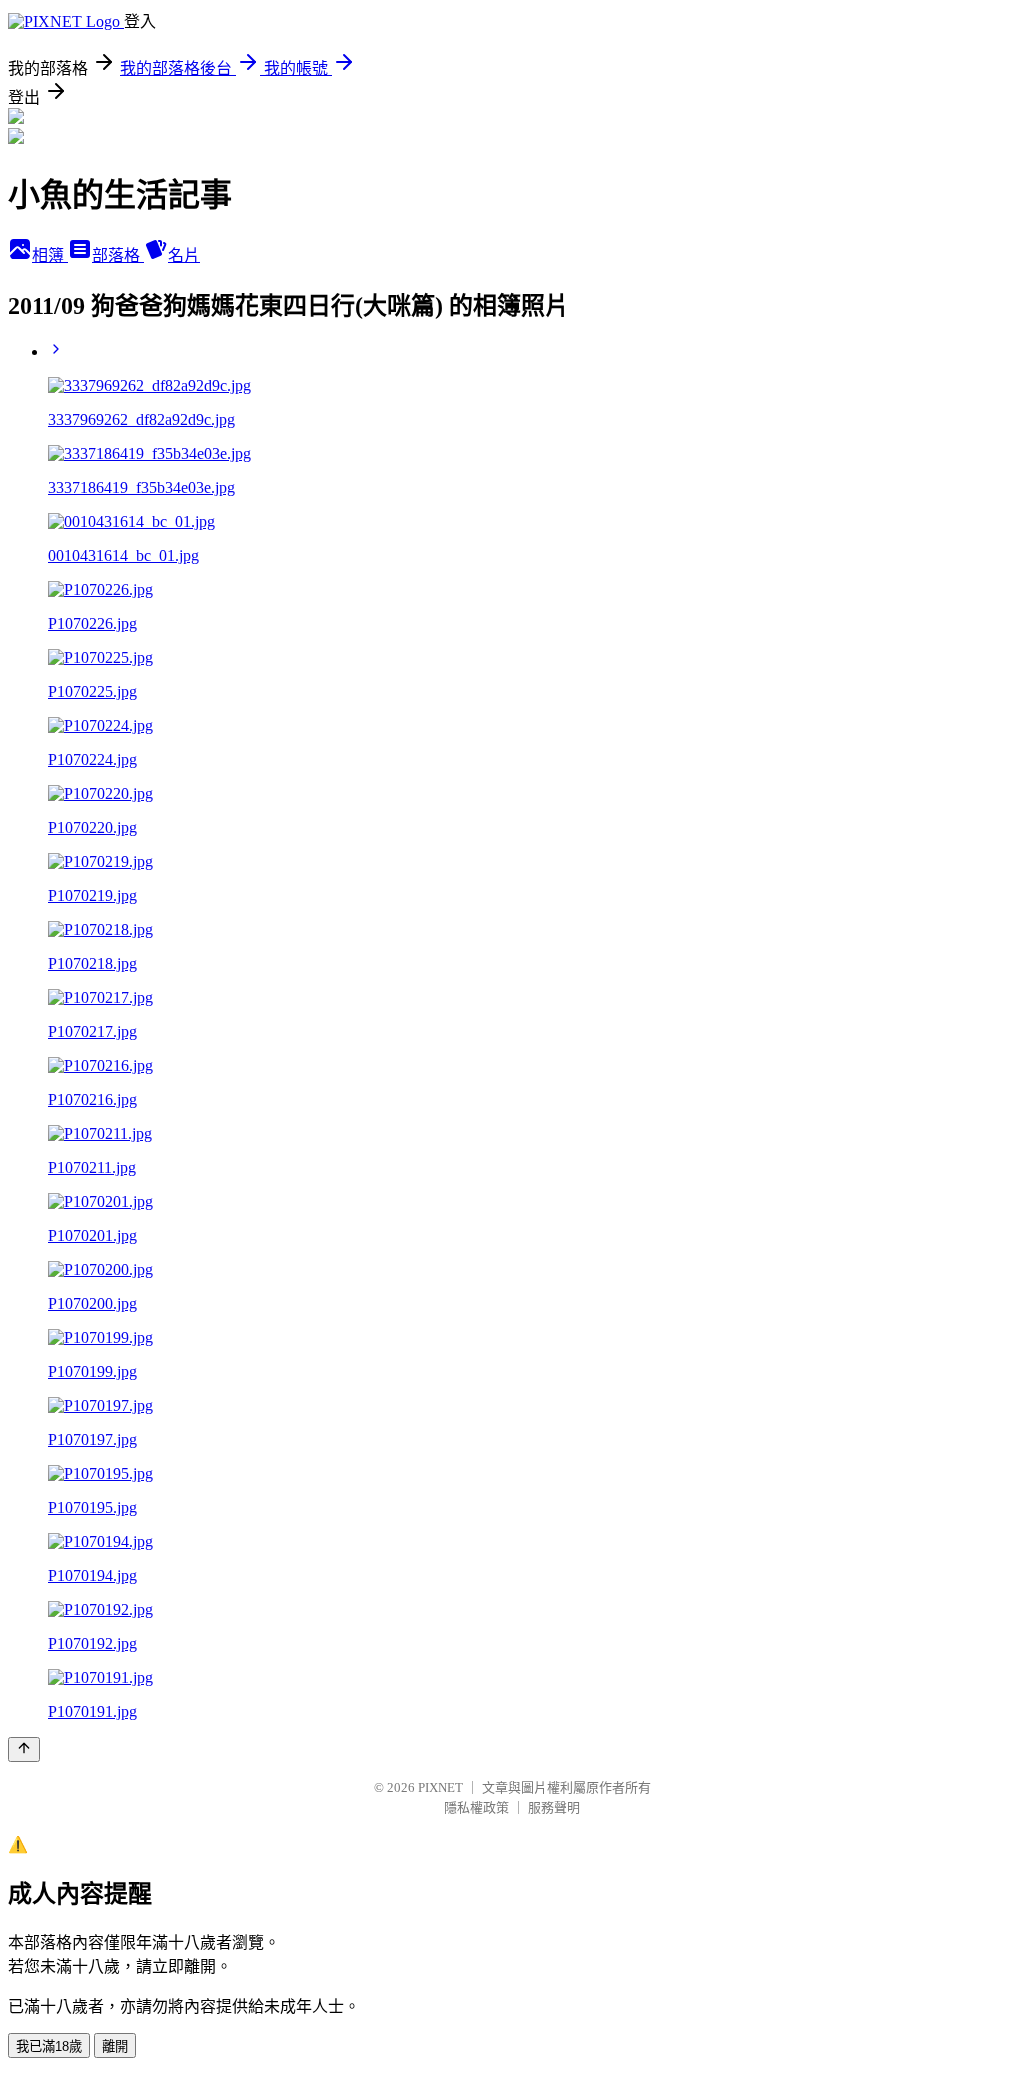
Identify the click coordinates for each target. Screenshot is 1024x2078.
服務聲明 (554, 1807)
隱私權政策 (476, 1807)
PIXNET (440, 1787)
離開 (115, 2046)
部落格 (118, 255)
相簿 (50, 255)
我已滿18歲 (49, 2046)
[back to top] (24, 1749)
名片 (184, 255)
